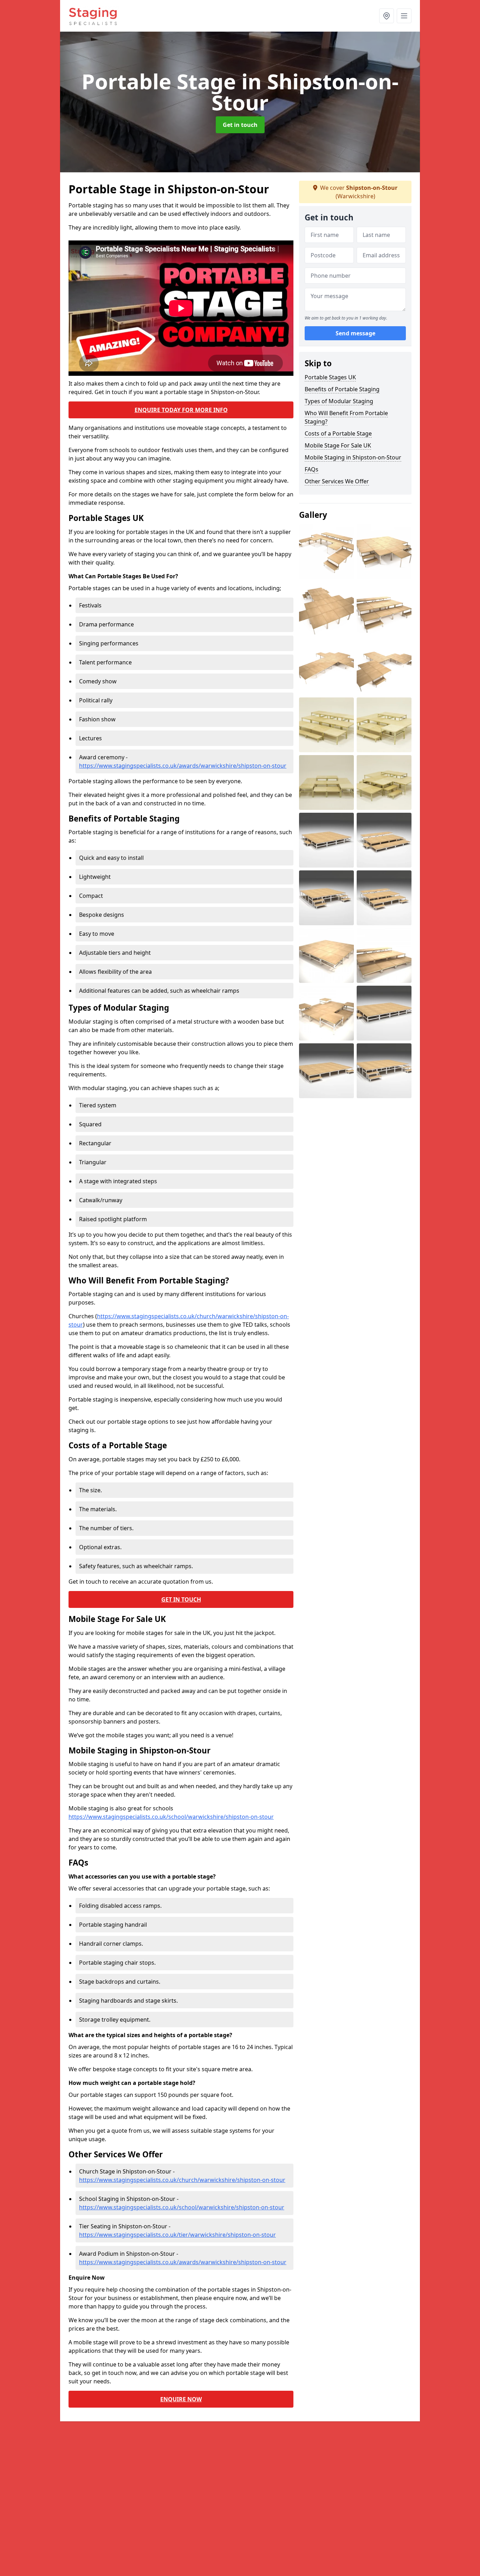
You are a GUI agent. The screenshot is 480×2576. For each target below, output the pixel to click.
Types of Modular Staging (339, 401)
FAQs (312, 469)
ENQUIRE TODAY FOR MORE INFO (181, 410)
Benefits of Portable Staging (342, 389)
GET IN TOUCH (181, 1599)
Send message (355, 334)
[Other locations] (387, 16)
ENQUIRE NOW (181, 2399)
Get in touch (240, 125)
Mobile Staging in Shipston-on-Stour (353, 457)
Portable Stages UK (330, 377)
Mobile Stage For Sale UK (338, 445)
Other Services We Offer (337, 481)
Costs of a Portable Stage (338, 433)
